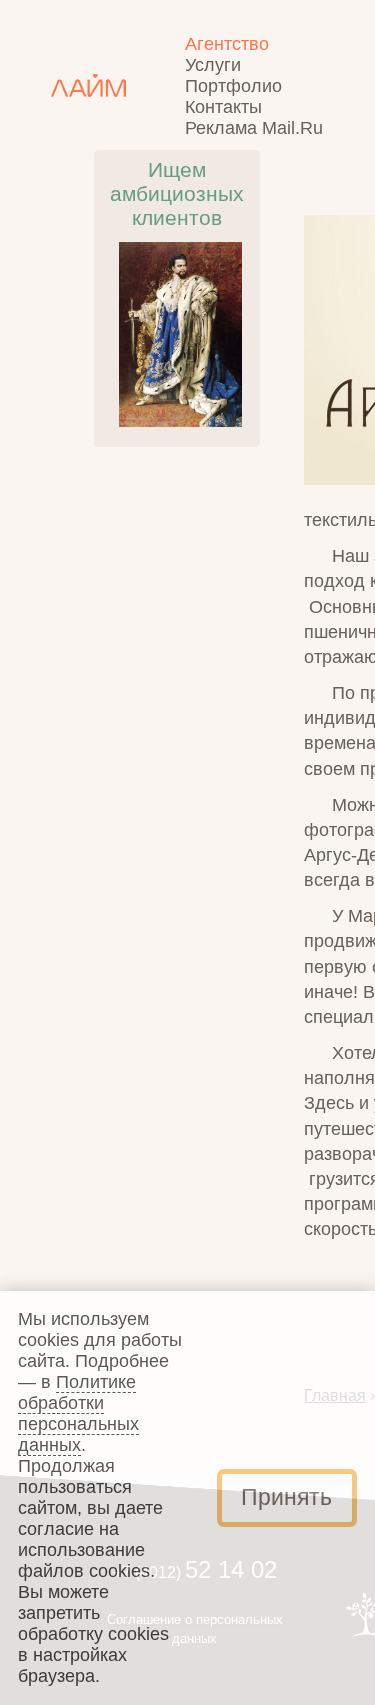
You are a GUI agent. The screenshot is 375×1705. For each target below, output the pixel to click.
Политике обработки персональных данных (78, 1413)
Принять (286, 1497)
